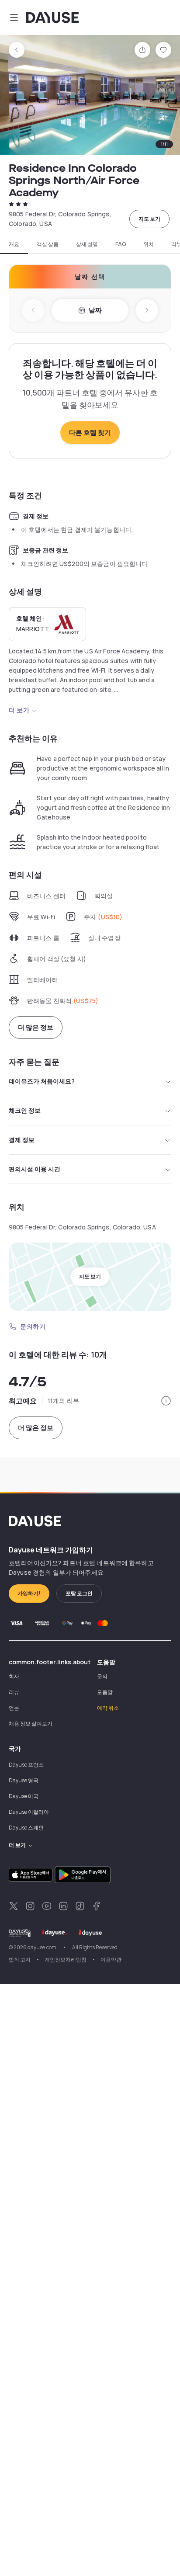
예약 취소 (108, 1708)
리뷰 (14, 1692)
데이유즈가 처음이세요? (42, 1081)
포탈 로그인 (79, 1593)
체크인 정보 (25, 1110)
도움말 (105, 1692)
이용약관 (111, 1960)
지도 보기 (149, 219)
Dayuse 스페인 (26, 1828)
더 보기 (19, 710)
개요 (14, 244)
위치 (149, 244)
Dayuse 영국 (24, 1780)
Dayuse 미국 (24, 1796)
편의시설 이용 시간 (35, 1169)
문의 (102, 1676)
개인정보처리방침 (66, 1960)
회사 (14, 1676)
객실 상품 (48, 244)
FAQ (121, 244)
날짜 (95, 310)
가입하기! (29, 1593)
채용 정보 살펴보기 (31, 1724)
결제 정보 (22, 1140)
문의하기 (33, 1326)
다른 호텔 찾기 (90, 432)
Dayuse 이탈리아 (29, 1812)
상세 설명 (87, 244)
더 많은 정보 (36, 1027)
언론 (14, 1708)
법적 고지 (20, 1960)
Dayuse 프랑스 (26, 1765)
